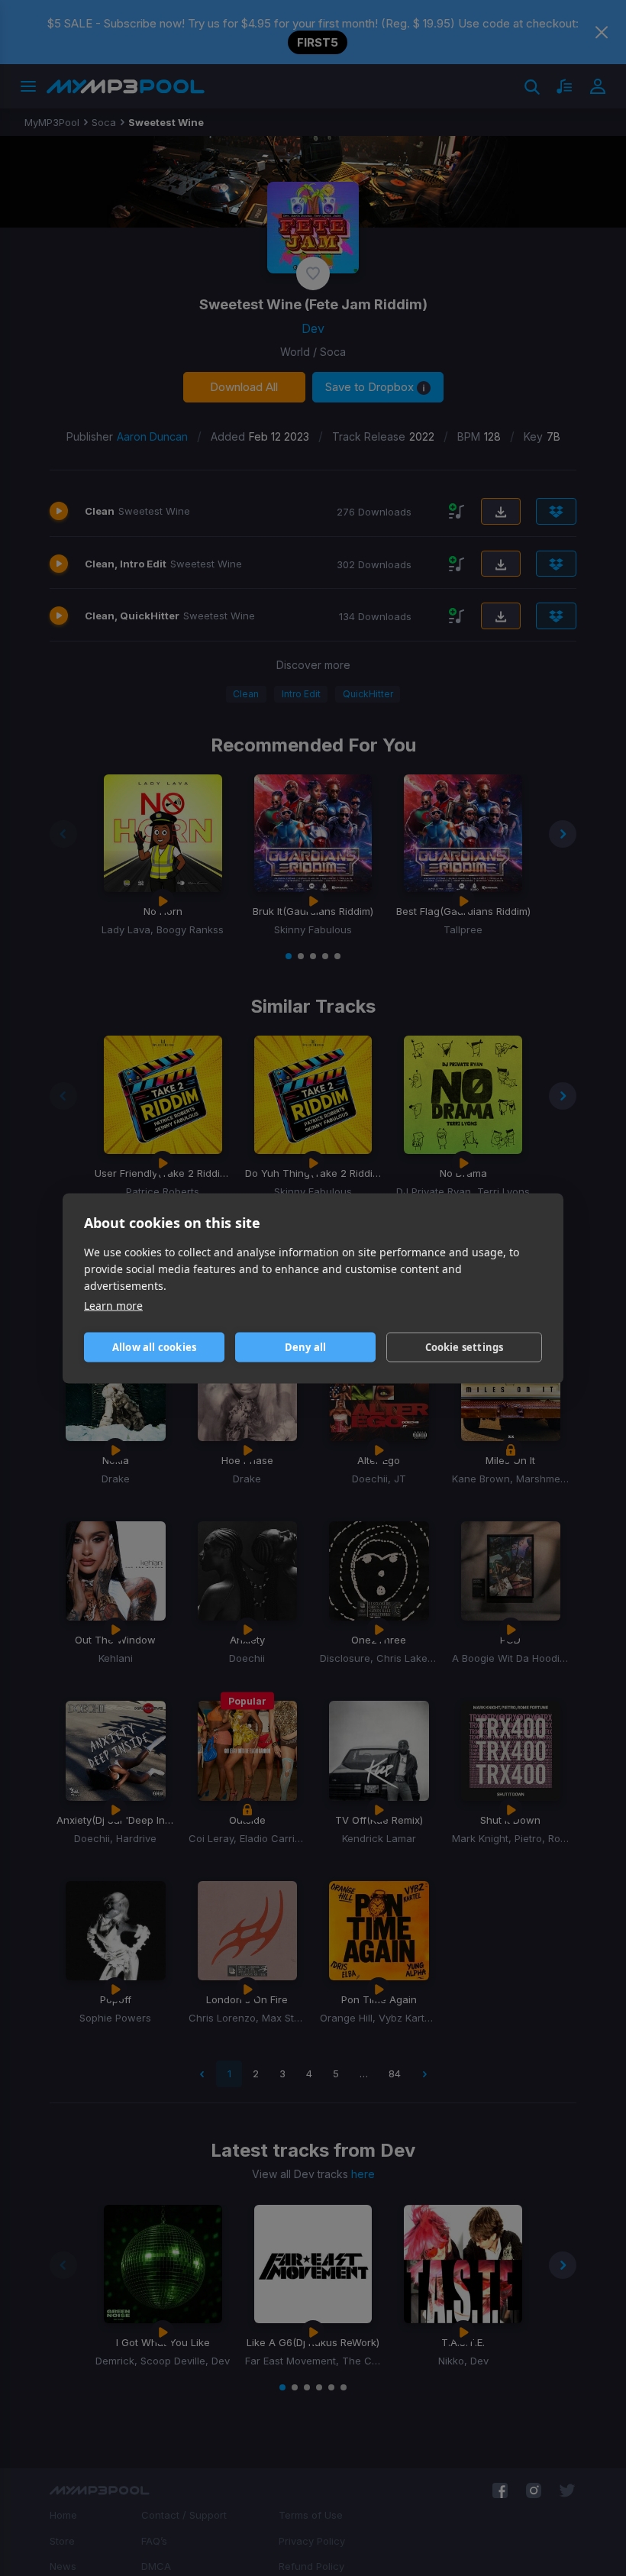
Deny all (306, 1347)
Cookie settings (465, 1347)
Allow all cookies (154, 1347)
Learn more (113, 1305)
